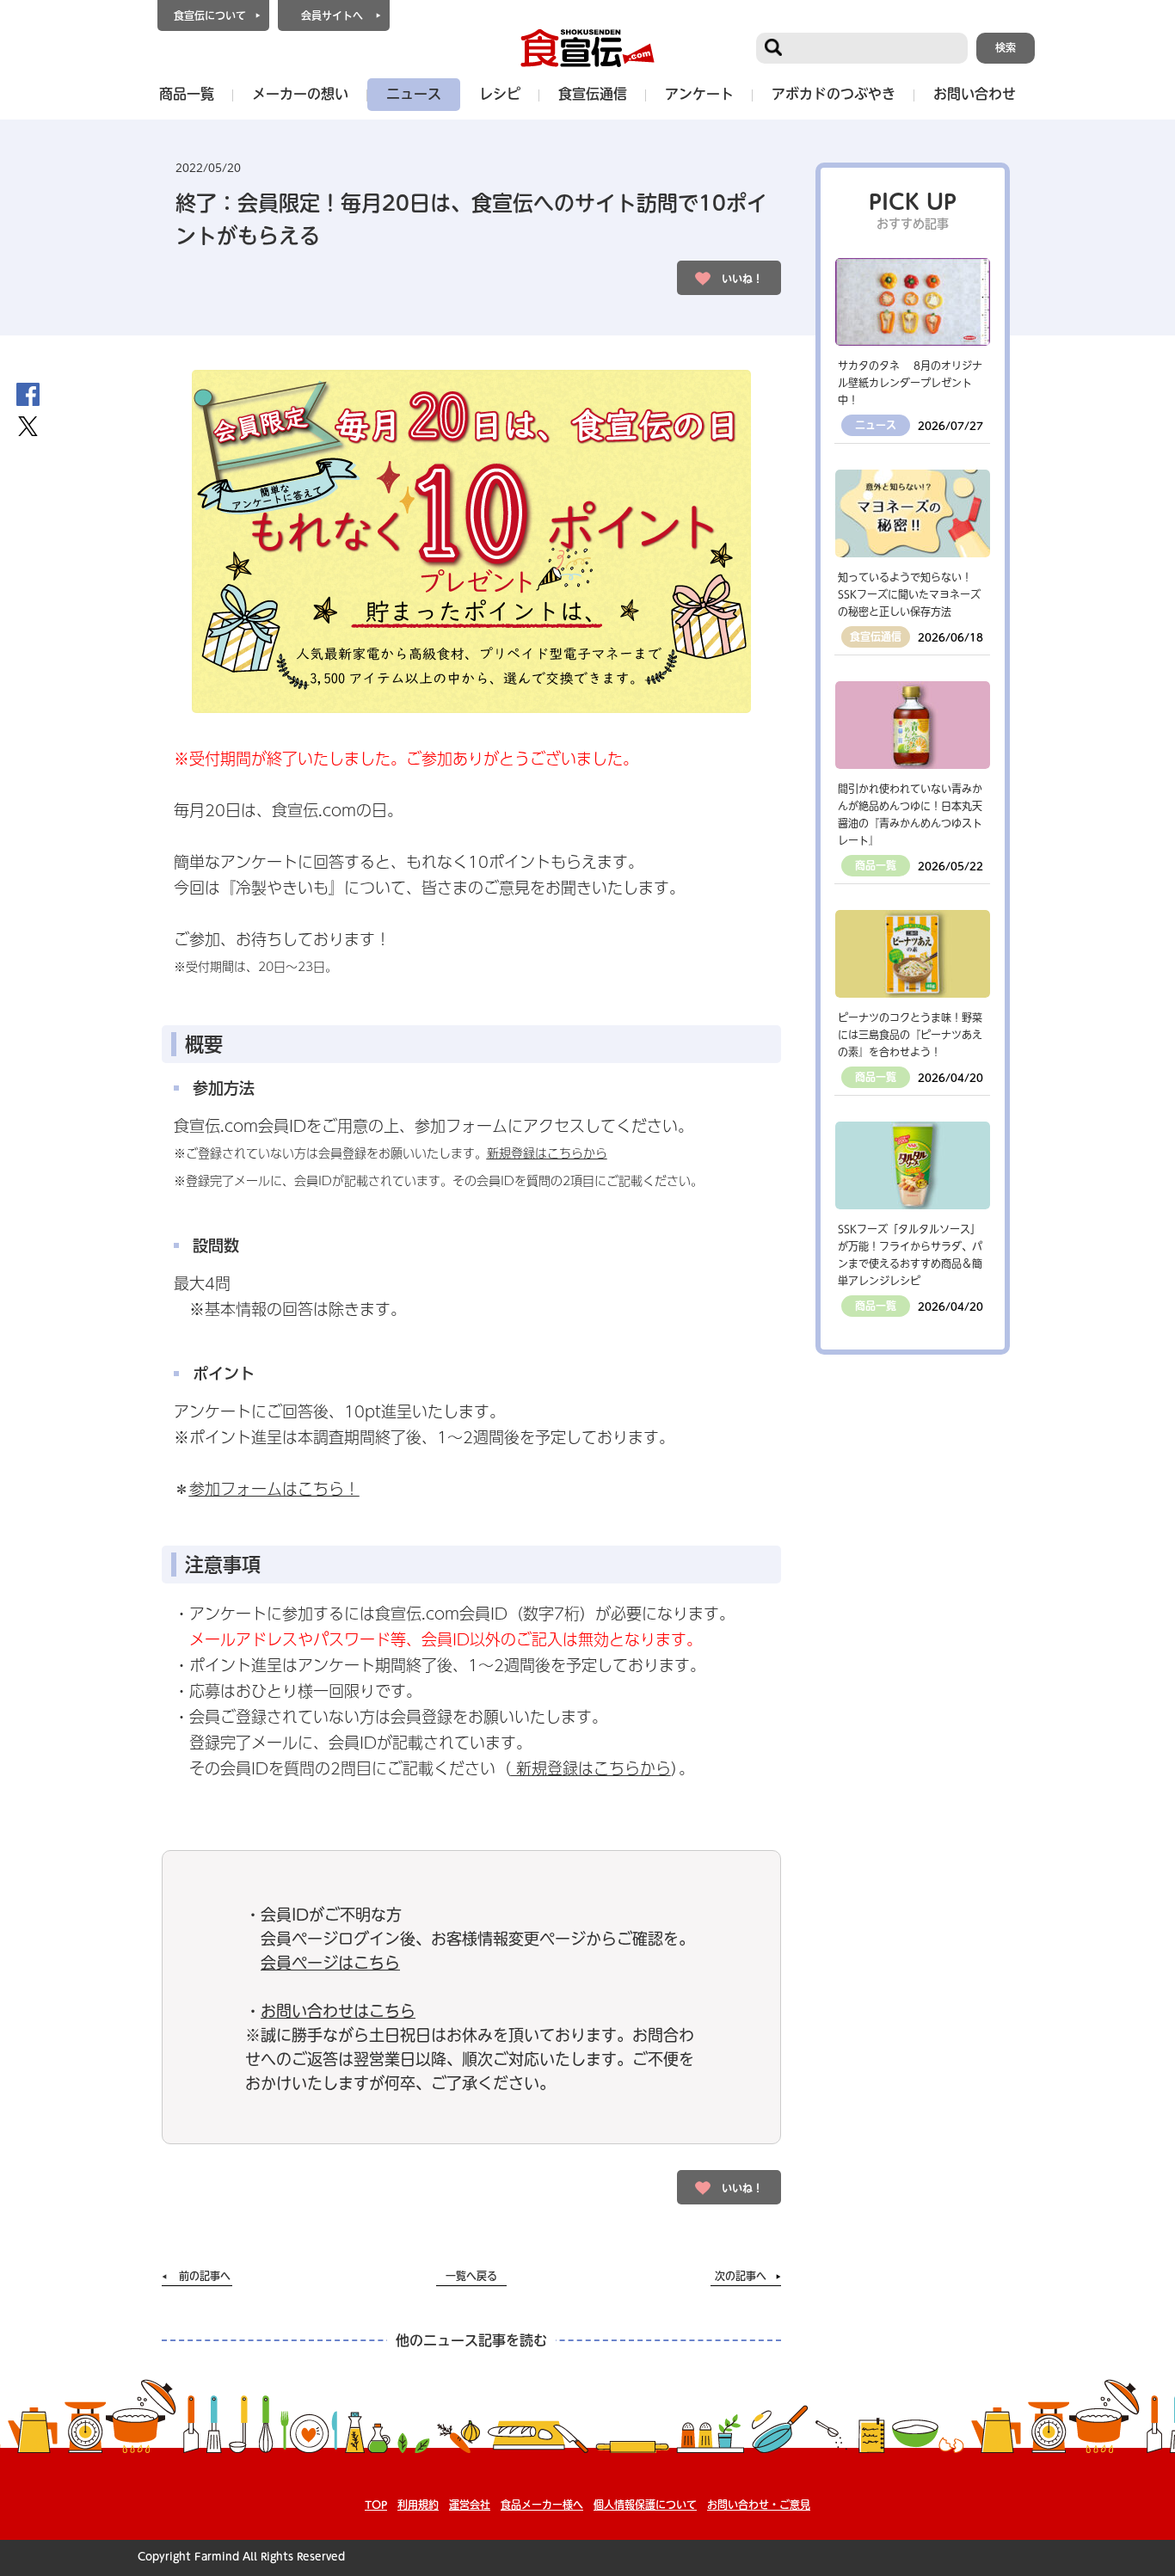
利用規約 (418, 2505)
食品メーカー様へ (542, 2505)
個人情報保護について (645, 2505)
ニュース (414, 94)
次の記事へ (741, 2276)
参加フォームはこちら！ (274, 1489)
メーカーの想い (300, 94)
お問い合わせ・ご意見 (759, 2505)
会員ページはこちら (330, 1963)
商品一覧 (187, 94)
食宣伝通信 (593, 94)
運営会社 (470, 2505)
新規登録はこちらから (547, 1153)
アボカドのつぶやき (834, 94)
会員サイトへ (332, 15)
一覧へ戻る (471, 2276)
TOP (376, 2505)
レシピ (500, 94)
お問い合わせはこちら (338, 2011)
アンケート (699, 94)
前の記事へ (205, 2276)
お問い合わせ (975, 94)
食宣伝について (210, 15)
